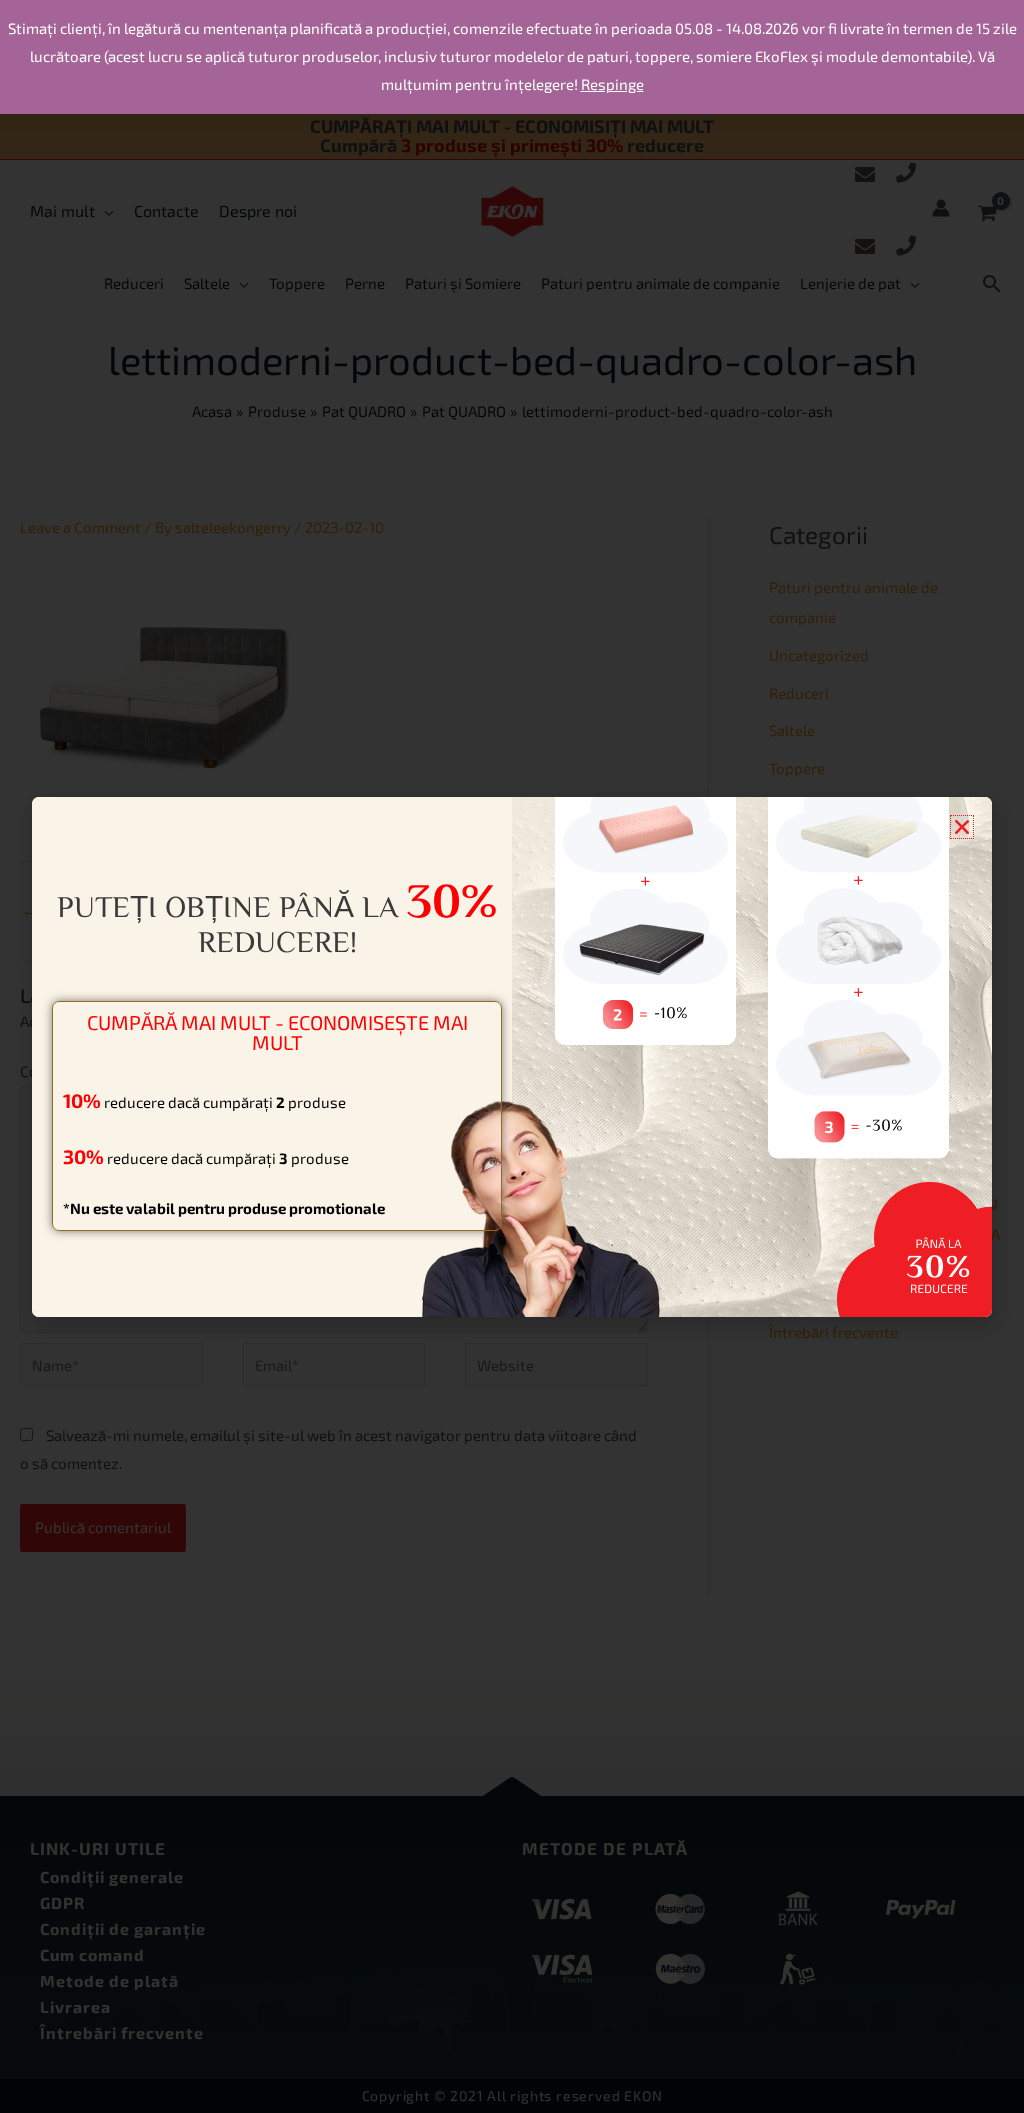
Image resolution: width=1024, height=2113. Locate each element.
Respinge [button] (612, 84)
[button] (962, 827)
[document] (512, 1056)
